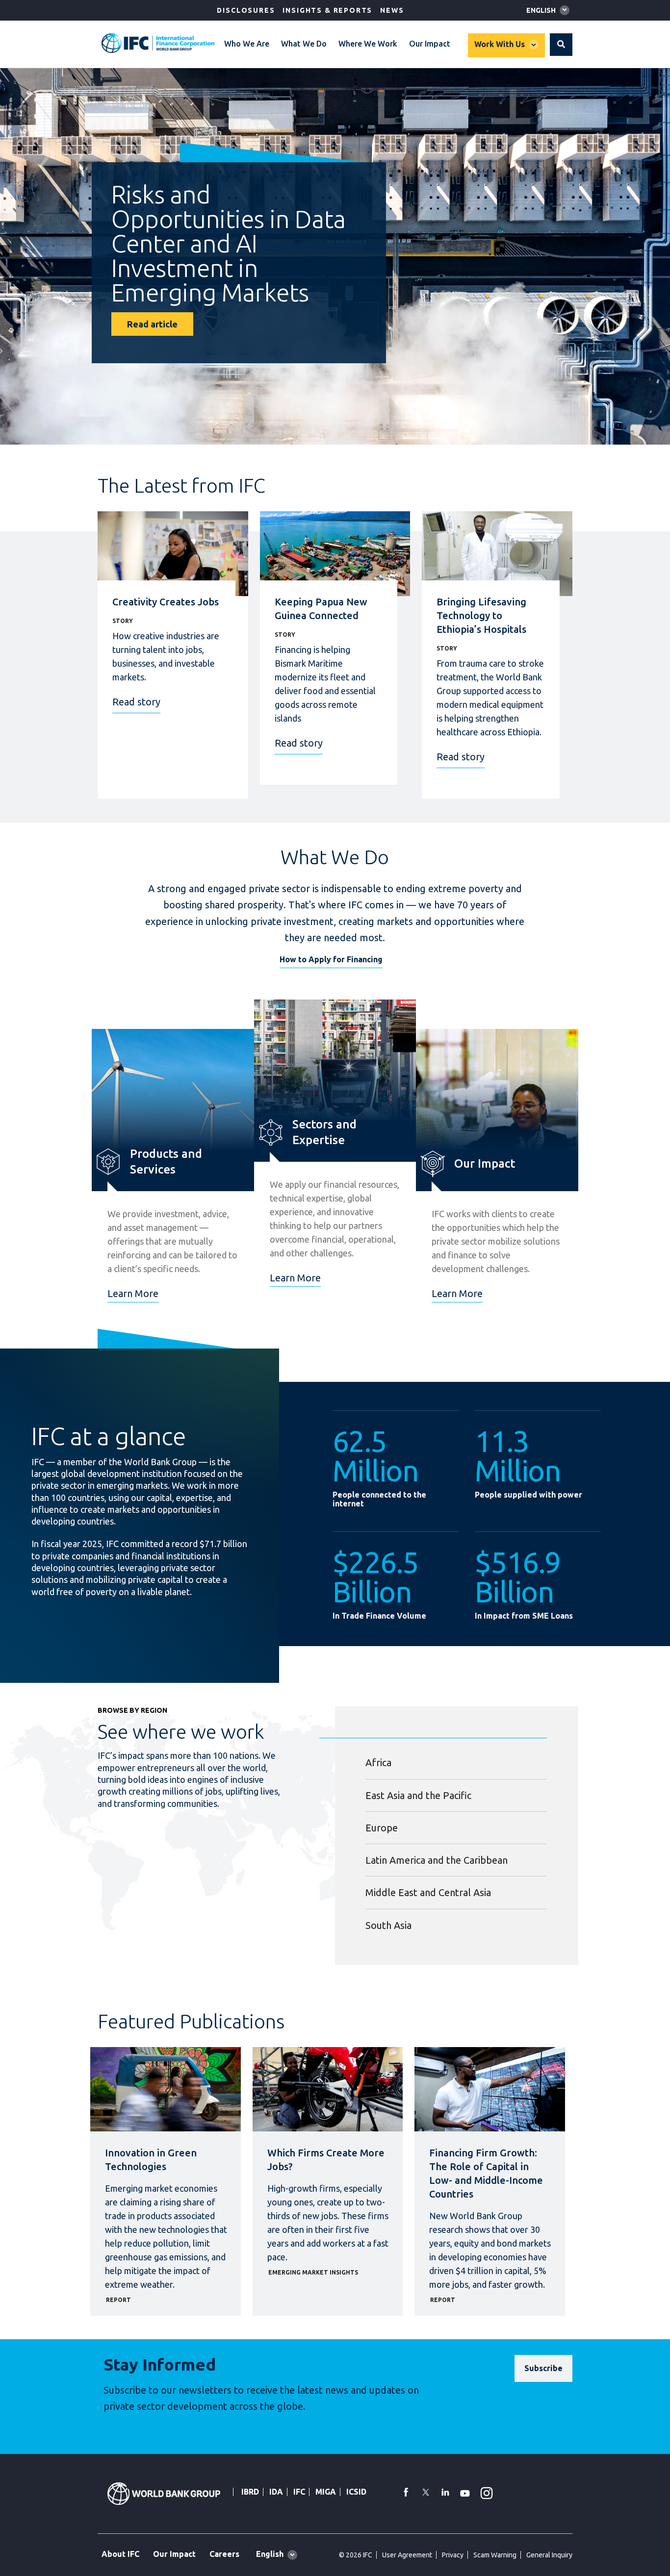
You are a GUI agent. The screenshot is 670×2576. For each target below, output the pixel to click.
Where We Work (368, 44)
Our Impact (430, 44)
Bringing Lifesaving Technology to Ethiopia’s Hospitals (481, 615)
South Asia (388, 1925)
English (541, 10)
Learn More (133, 1293)
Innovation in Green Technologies (151, 2160)
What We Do (304, 44)
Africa (378, 1763)
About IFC (120, 2554)
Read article (152, 324)
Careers (224, 2554)
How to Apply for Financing (331, 959)
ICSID (356, 2492)
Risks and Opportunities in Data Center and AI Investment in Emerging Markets (229, 243)
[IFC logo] (158, 43)
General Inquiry (549, 2555)
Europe (382, 1828)
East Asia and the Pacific (418, 1795)
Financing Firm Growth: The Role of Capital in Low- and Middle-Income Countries (486, 2173)
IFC (299, 2492)
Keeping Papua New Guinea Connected (321, 609)
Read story (136, 702)
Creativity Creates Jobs (166, 602)
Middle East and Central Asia (428, 1892)
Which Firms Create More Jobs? (326, 2160)
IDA (276, 2492)
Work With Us (500, 44)
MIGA (326, 2492)
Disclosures (246, 10)
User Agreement (407, 2555)
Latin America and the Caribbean (437, 1860)
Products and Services (166, 1162)
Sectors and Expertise (324, 1132)
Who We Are (247, 44)
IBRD (250, 2492)
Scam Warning (495, 2555)
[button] (561, 45)
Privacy (453, 2555)
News (392, 10)
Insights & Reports (327, 10)
